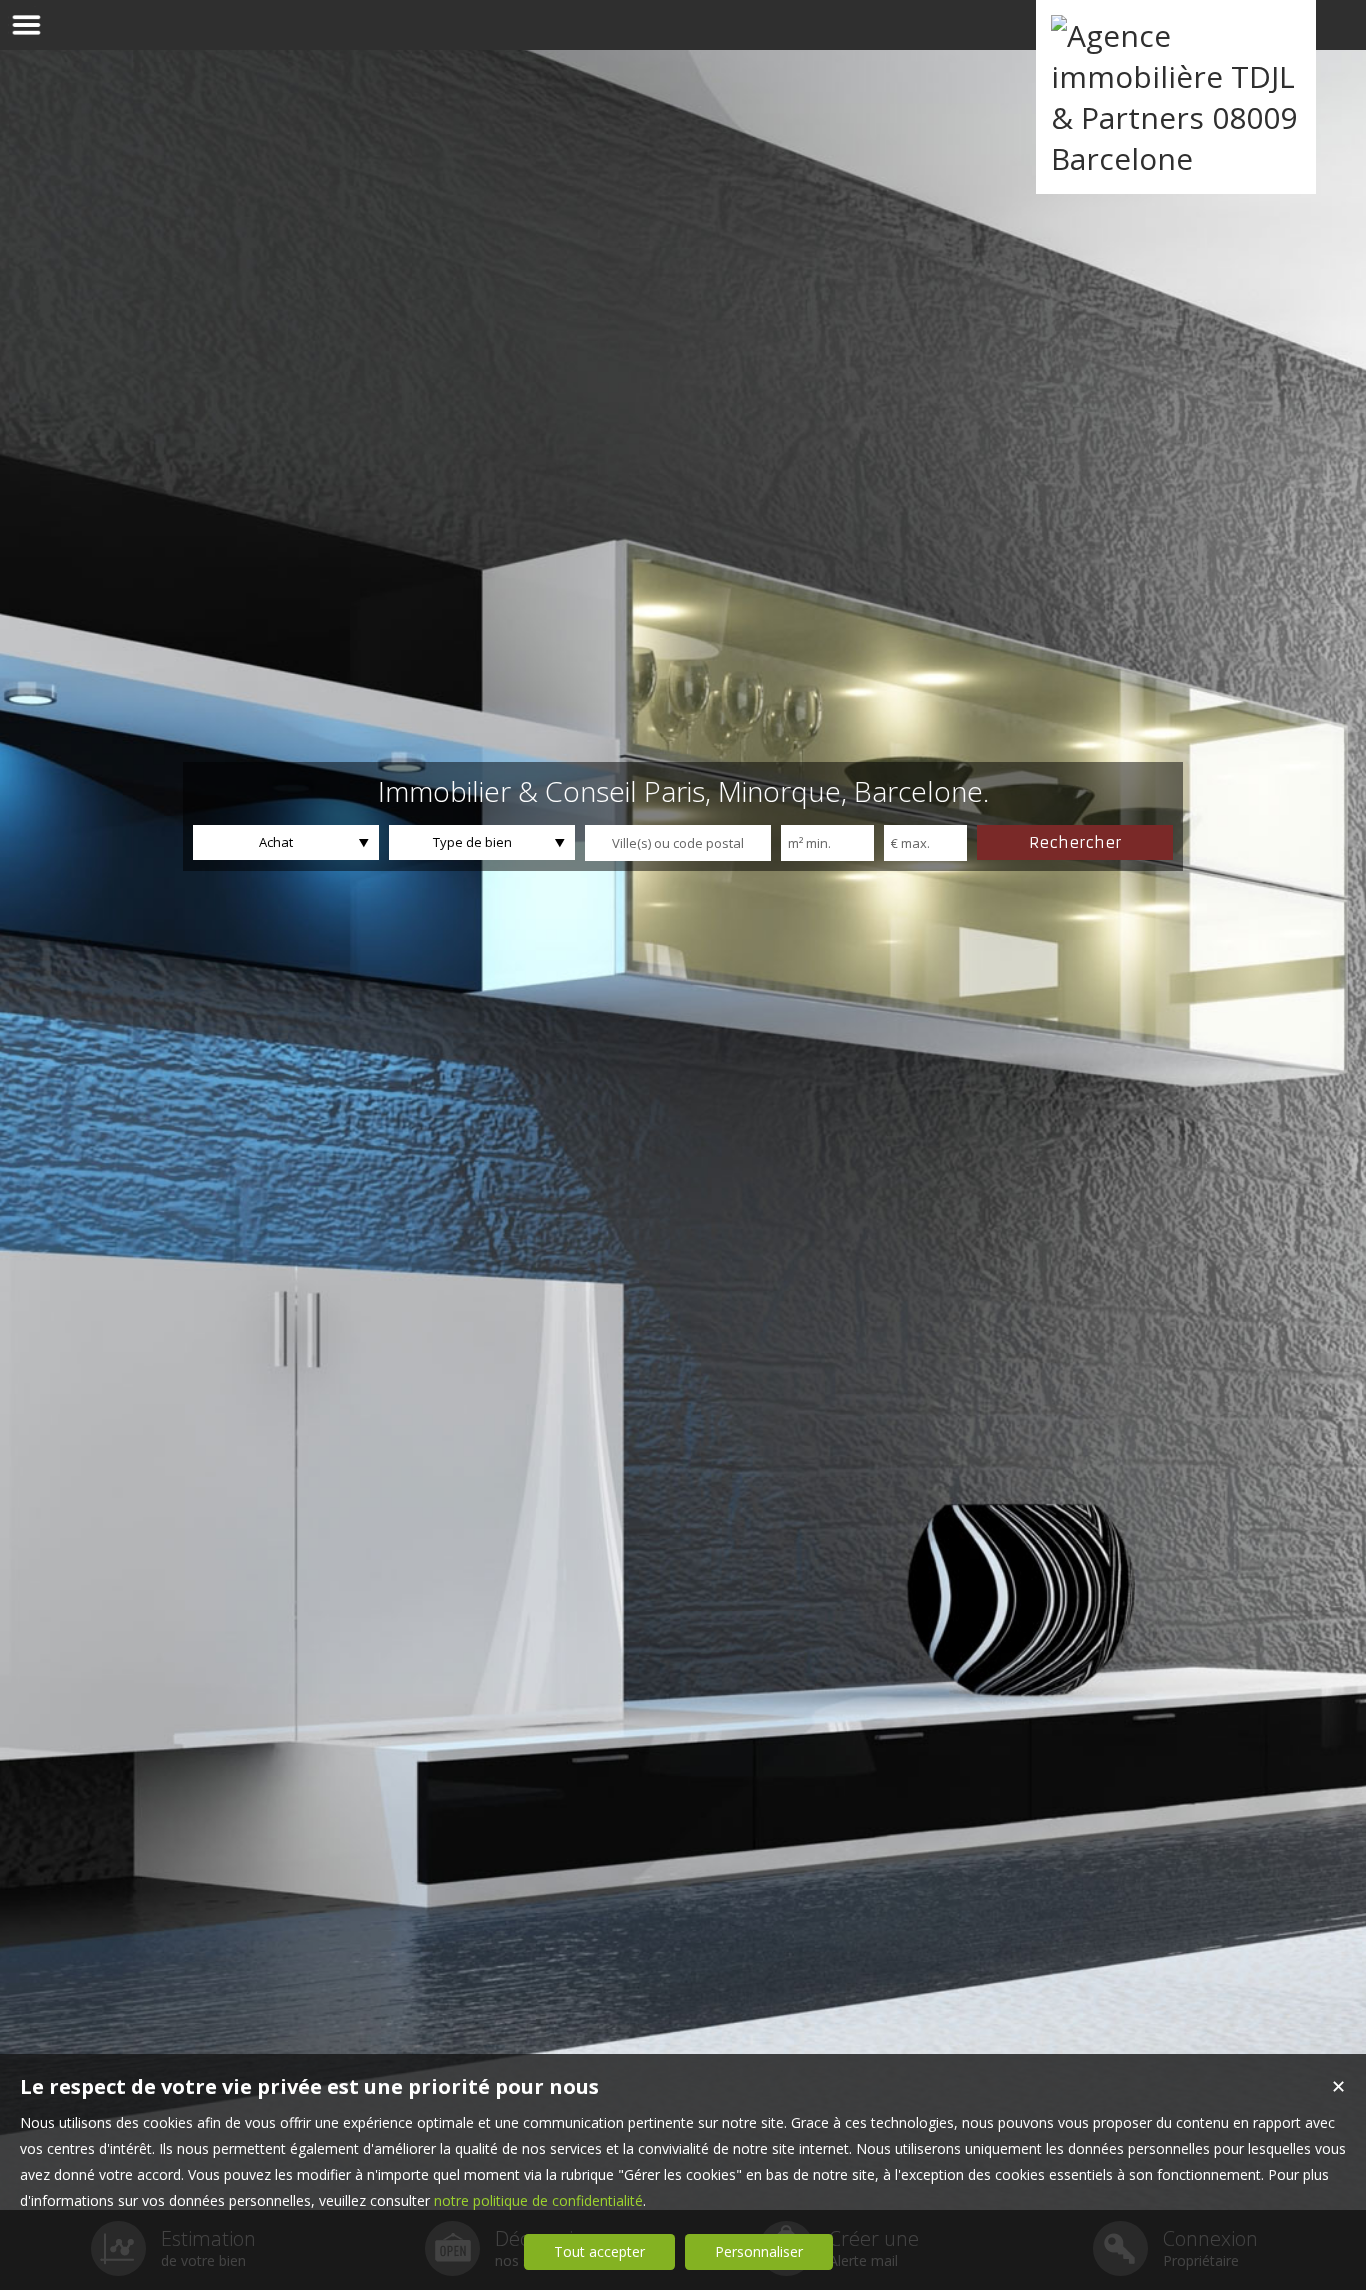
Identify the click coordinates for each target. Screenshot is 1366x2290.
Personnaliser (759, 2251)
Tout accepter (599, 2251)
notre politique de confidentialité (538, 2200)
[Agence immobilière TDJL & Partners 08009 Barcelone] (1176, 158)
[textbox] (678, 843)
